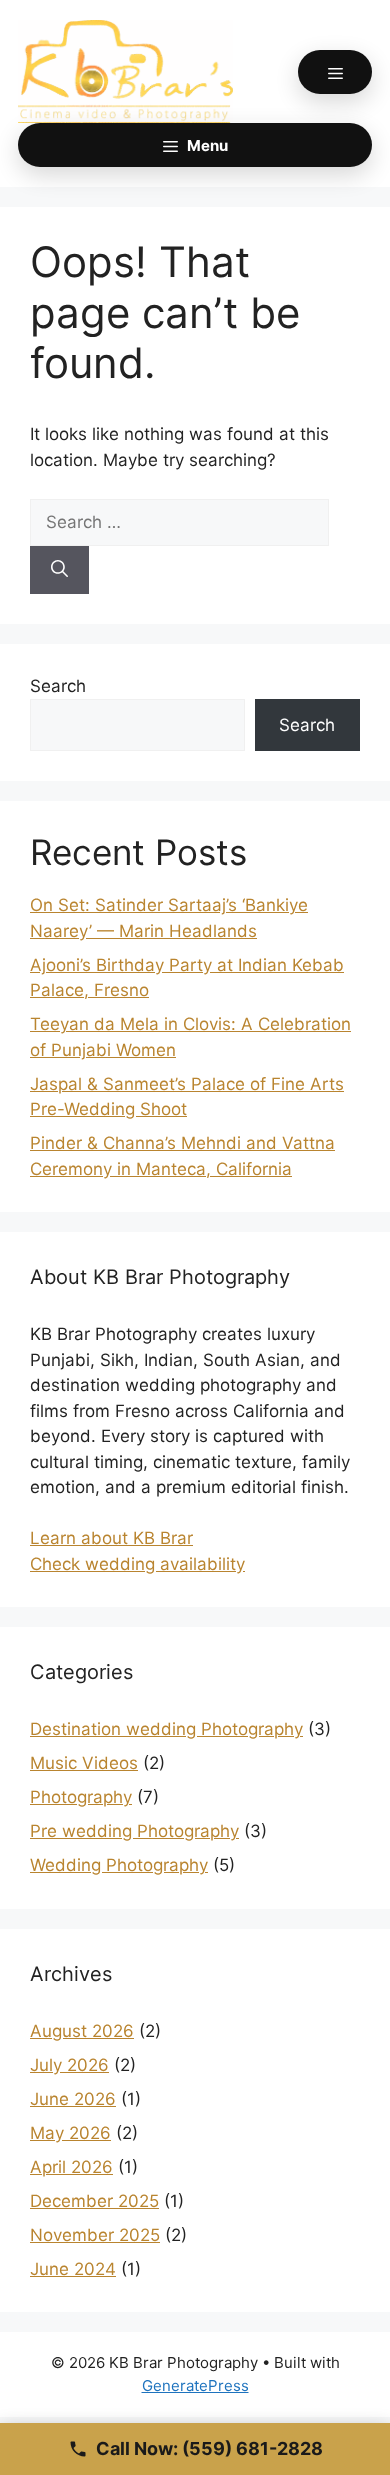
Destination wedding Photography (166, 1729)
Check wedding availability (137, 1564)
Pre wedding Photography (134, 1831)
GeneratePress (195, 2385)
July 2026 (69, 2065)
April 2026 (71, 2167)
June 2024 (73, 2269)
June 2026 (73, 2099)
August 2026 (82, 2031)
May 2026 (70, 2133)
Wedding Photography (119, 1865)
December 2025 (94, 2201)
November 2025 (95, 2235)
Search (58, 686)
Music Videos (84, 1763)
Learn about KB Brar (111, 1538)
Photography (81, 1797)
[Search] (59, 570)
